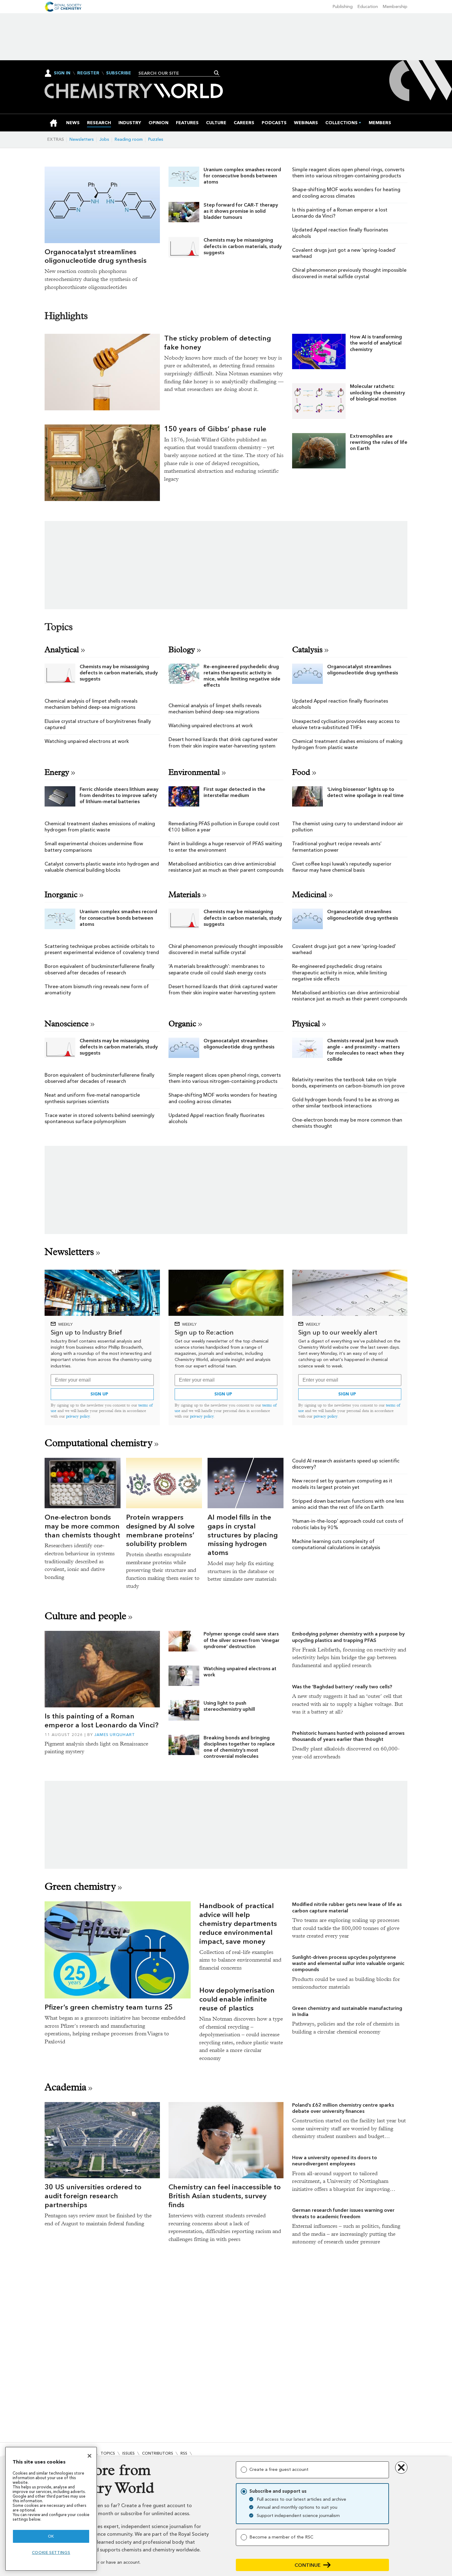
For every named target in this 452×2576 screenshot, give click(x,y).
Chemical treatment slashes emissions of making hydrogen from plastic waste (347, 744)
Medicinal (309, 895)
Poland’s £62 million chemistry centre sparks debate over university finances (343, 2108)
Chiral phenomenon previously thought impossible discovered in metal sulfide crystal (349, 273)
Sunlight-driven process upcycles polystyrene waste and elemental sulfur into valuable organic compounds (348, 1963)
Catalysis (307, 650)
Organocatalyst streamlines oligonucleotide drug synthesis (96, 256)
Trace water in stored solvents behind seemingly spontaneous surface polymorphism (99, 1118)
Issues (129, 2453)
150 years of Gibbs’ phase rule (215, 429)
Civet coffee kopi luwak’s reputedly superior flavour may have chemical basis (342, 867)
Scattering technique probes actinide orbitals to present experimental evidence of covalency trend (102, 949)
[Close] (89, 2456)
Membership (395, 7)
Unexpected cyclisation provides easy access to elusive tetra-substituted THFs (346, 724)
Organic (182, 1024)
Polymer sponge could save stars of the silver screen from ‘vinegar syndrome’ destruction (242, 1640)
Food (301, 772)
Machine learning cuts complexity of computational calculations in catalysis (336, 1544)
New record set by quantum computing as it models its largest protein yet (342, 1484)
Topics (108, 2453)
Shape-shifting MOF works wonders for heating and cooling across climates (346, 193)
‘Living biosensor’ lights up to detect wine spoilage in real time (365, 792)
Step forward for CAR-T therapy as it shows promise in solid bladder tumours (241, 211)
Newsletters (82, 139)
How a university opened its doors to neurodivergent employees (335, 2161)
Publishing (343, 7)
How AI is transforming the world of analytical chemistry (376, 343)
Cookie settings (51, 2552)
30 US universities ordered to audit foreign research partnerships (93, 2196)
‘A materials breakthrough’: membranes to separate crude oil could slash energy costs (217, 969)
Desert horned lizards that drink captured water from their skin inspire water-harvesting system (223, 742)
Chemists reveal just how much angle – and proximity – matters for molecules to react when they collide (366, 1050)
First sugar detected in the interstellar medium (234, 792)
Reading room (129, 139)
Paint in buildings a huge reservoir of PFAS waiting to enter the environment (225, 847)
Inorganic (61, 895)
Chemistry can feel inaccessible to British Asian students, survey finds (225, 2196)
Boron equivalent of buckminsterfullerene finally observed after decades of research (99, 969)
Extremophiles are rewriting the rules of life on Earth (379, 442)
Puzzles (156, 139)
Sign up (99, 1394)
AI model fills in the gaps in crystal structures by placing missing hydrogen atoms (243, 1535)
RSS (184, 2453)
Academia (65, 2087)
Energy (57, 772)
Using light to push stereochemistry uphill (229, 1706)
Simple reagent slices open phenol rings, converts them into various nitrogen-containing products (348, 173)
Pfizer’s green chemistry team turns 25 (109, 2007)
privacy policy (78, 1416)
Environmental (194, 772)
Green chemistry (80, 1886)
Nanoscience (67, 1024)
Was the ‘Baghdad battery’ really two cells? (342, 1687)
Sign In (62, 73)
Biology (182, 650)
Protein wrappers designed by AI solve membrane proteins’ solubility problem (160, 1530)
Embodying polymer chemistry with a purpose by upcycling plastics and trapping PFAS (348, 1637)
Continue (308, 2565)
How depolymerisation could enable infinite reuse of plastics (237, 1999)
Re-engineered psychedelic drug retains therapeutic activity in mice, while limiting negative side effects (242, 676)
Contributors (158, 2453)
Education (368, 7)
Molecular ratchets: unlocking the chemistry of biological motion (377, 393)
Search (217, 73)
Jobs (104, 139)
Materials (184, 895)
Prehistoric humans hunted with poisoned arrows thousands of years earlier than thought (348, 1736)
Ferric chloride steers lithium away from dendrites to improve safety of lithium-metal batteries (119, 795)
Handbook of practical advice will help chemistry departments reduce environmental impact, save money (238, 1923)
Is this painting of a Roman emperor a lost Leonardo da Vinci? (101, 1720)
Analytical (62, 650)
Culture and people (85, 1616)
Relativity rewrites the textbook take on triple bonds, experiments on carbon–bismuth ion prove (348, 1083)
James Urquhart (115, 1735)
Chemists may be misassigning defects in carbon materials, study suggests (243, 246)
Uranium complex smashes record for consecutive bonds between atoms (242, 176)
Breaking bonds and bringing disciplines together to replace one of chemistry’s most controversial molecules (239, 1747)
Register (88, 73)
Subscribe (119, 73)
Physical (306, 1024)
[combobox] (177, 73)
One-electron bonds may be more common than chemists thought (82, 1526)
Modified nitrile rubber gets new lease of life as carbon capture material (347, 1907)
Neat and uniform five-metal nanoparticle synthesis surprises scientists (92, 1098)
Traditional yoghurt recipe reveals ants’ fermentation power (337, 847)
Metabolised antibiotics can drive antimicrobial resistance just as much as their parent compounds (226, 867)
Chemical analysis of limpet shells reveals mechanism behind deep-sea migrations (91, 704)
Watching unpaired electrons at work (87, 741)
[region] (51, 2509)
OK (51, 2536)
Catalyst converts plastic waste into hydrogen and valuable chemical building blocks (102, 867)
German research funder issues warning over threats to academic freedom (343, 2213)
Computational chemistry (99, 1443)
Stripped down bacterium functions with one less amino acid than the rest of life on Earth (348, 1504)
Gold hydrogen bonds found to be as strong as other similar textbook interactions (346, 1103)
